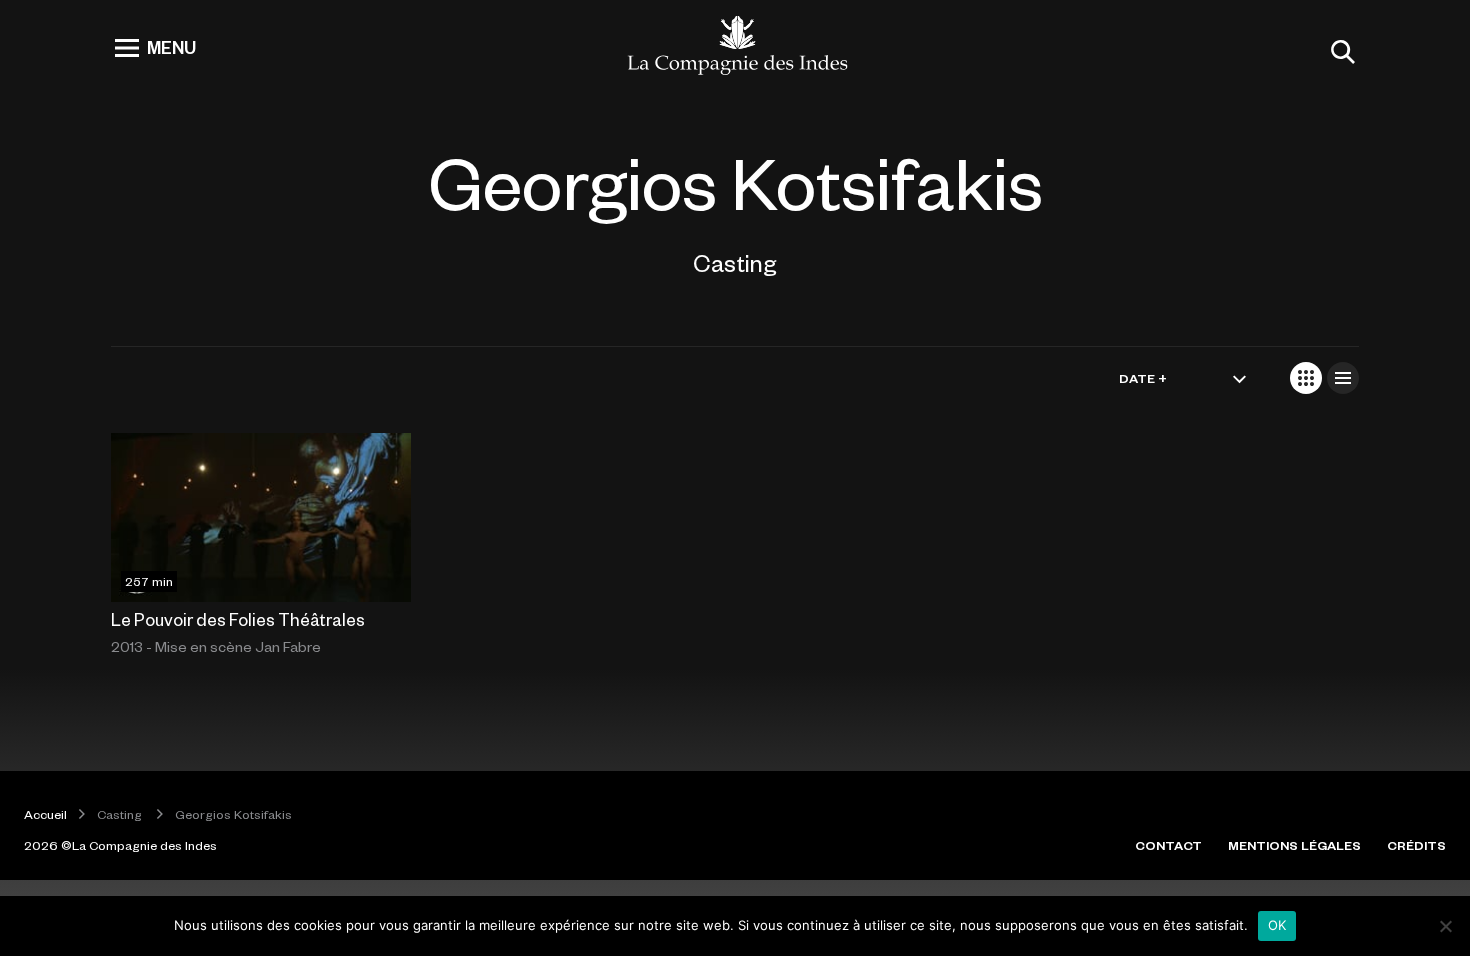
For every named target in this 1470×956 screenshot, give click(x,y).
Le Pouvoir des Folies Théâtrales (238, 619)
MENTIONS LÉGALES (1294, 845)
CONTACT (1168, 845)
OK (1277, 925)
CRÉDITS (1416, 845)
